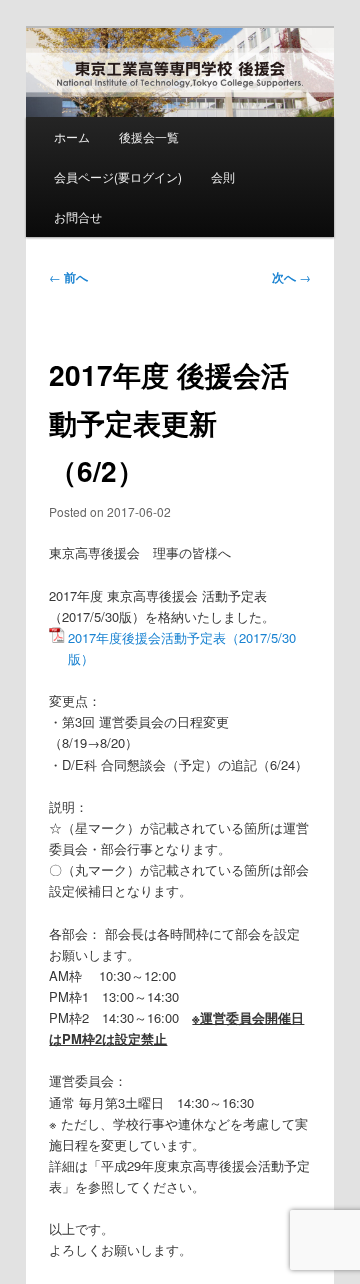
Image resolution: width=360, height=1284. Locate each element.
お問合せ (78, 216)
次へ (291, 277)
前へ (68, 277)
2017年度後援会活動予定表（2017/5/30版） (182, 648)
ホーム (72, 136)
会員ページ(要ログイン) (118, 176)
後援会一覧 (149, 136)
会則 (223, 176)
